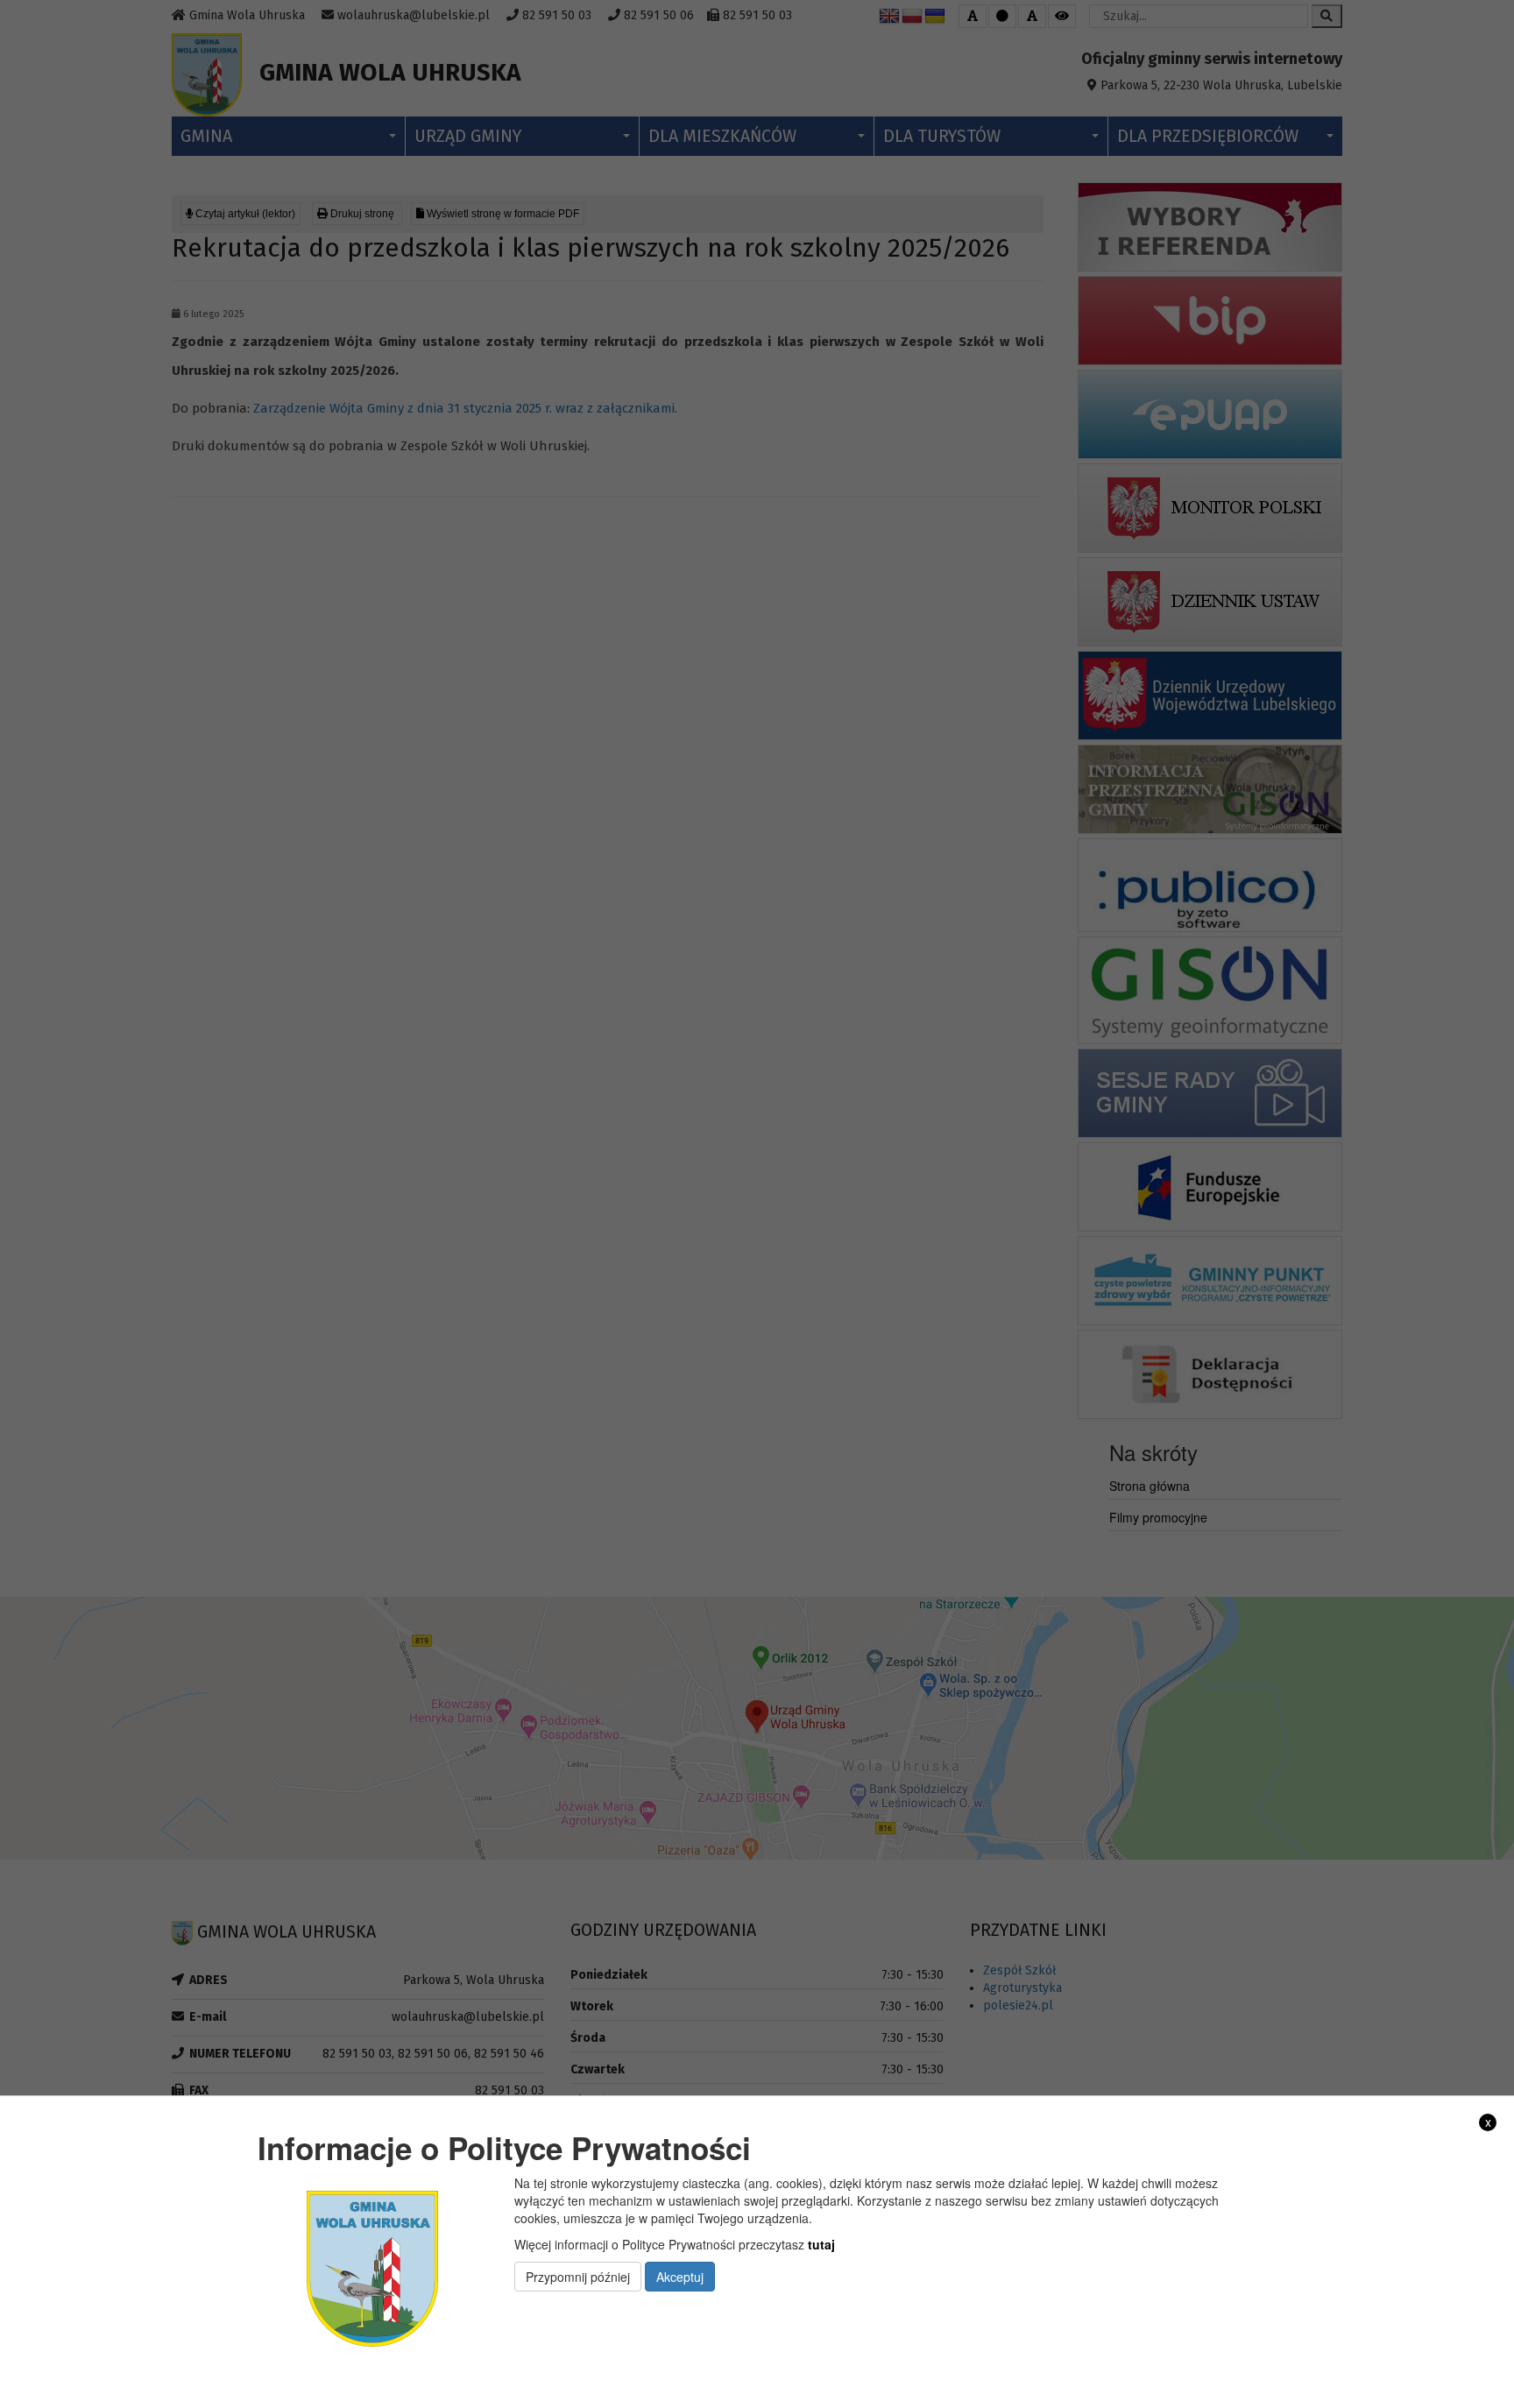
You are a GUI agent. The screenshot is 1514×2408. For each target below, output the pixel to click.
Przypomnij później (578, 2276)
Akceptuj (680, 2276)
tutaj (821, 2243)
